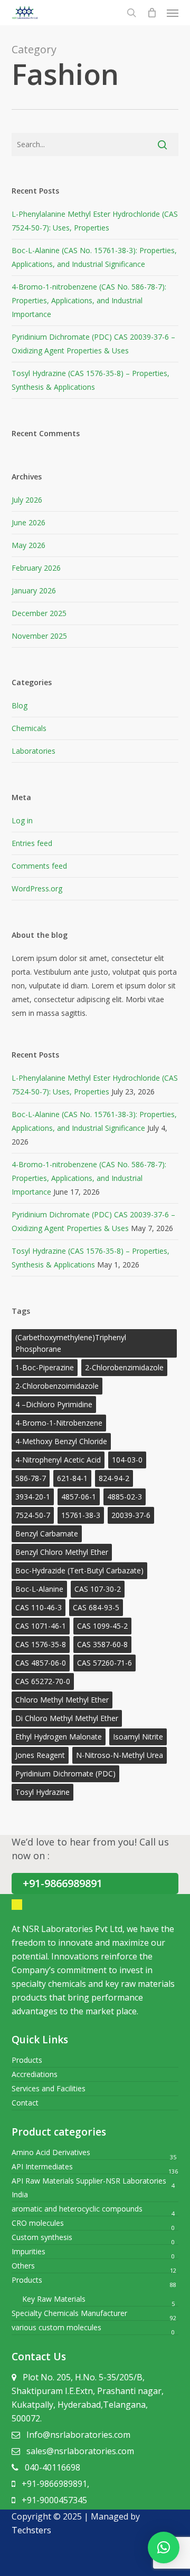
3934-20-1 (33, 1497)
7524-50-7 (33, 1515)
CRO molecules (38, 2223)
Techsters (31, 2530)
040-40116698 (53, 2467)
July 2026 (27, 500)
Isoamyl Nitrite (138, 1737)
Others (23, 2266)
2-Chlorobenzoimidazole (57, 1386)
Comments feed (39, 866)
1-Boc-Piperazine (45, 1367)
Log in (22, 820)
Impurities (28, 2251)
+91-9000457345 (54, 2500)
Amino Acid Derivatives (51, 2152)
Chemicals (29, 728)
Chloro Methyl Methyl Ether (62, 1700)
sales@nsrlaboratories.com (80, 2451)
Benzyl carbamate (47, 1534)
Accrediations (35, 2074)
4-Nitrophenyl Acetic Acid (58, 1460)
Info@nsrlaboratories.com (78, 2435)
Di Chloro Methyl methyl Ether (67, 1718)
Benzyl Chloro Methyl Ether (62, 1552)
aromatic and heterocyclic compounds (77, 2209)
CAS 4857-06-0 (41, 1663)
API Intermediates (42, 2166)
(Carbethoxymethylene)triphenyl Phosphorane (71, 1343)
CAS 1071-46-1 (41, 1626)
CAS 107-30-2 (98, 1589)
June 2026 (28, 522)
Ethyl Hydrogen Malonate (59, 1737)
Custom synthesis (42, 2237)
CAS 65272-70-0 (43, 1681)
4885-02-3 (125, 1497)
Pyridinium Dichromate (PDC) (65, 1774)
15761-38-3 (81, 1515)
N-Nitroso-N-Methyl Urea (120, 1755)
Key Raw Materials (54, 2299)
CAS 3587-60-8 (102, 1644)
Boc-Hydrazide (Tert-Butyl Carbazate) (79, 1570)
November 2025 (39, 636)
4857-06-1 (79, 1497)
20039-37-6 (131, 1515)
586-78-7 (31, 1478)
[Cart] (151, 13)
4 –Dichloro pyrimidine (54, 1404)
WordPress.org (37, 888)
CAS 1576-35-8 (41, 1644)
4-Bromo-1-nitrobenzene (59, 1423)
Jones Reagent (40, 1755)
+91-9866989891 (63, 1883)
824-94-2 (114, 1478)
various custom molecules (56, 2327)
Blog (20, 705)
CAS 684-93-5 (96, 1607)
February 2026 (36, 568)
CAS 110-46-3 (39, 1607)
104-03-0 (127, 1460)
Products (27, 2060)
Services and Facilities (49, 2088)
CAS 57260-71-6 (104, 1663)
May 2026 (28, 545)
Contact (25, 2103)
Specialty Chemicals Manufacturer (69, 2313)
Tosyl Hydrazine (42, 1792)
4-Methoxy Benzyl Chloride (61, 1441)
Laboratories (34, 751)
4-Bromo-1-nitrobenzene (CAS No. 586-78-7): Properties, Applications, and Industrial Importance (89, 300)
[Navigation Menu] (173, 13)
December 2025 (39, 613)
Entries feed (32, 843)
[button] (164, 2548)
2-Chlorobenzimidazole (124, 1367)
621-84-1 (72, 1478)
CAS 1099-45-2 (102, 1626)
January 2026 (34, 590)
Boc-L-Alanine (39, 1589)
